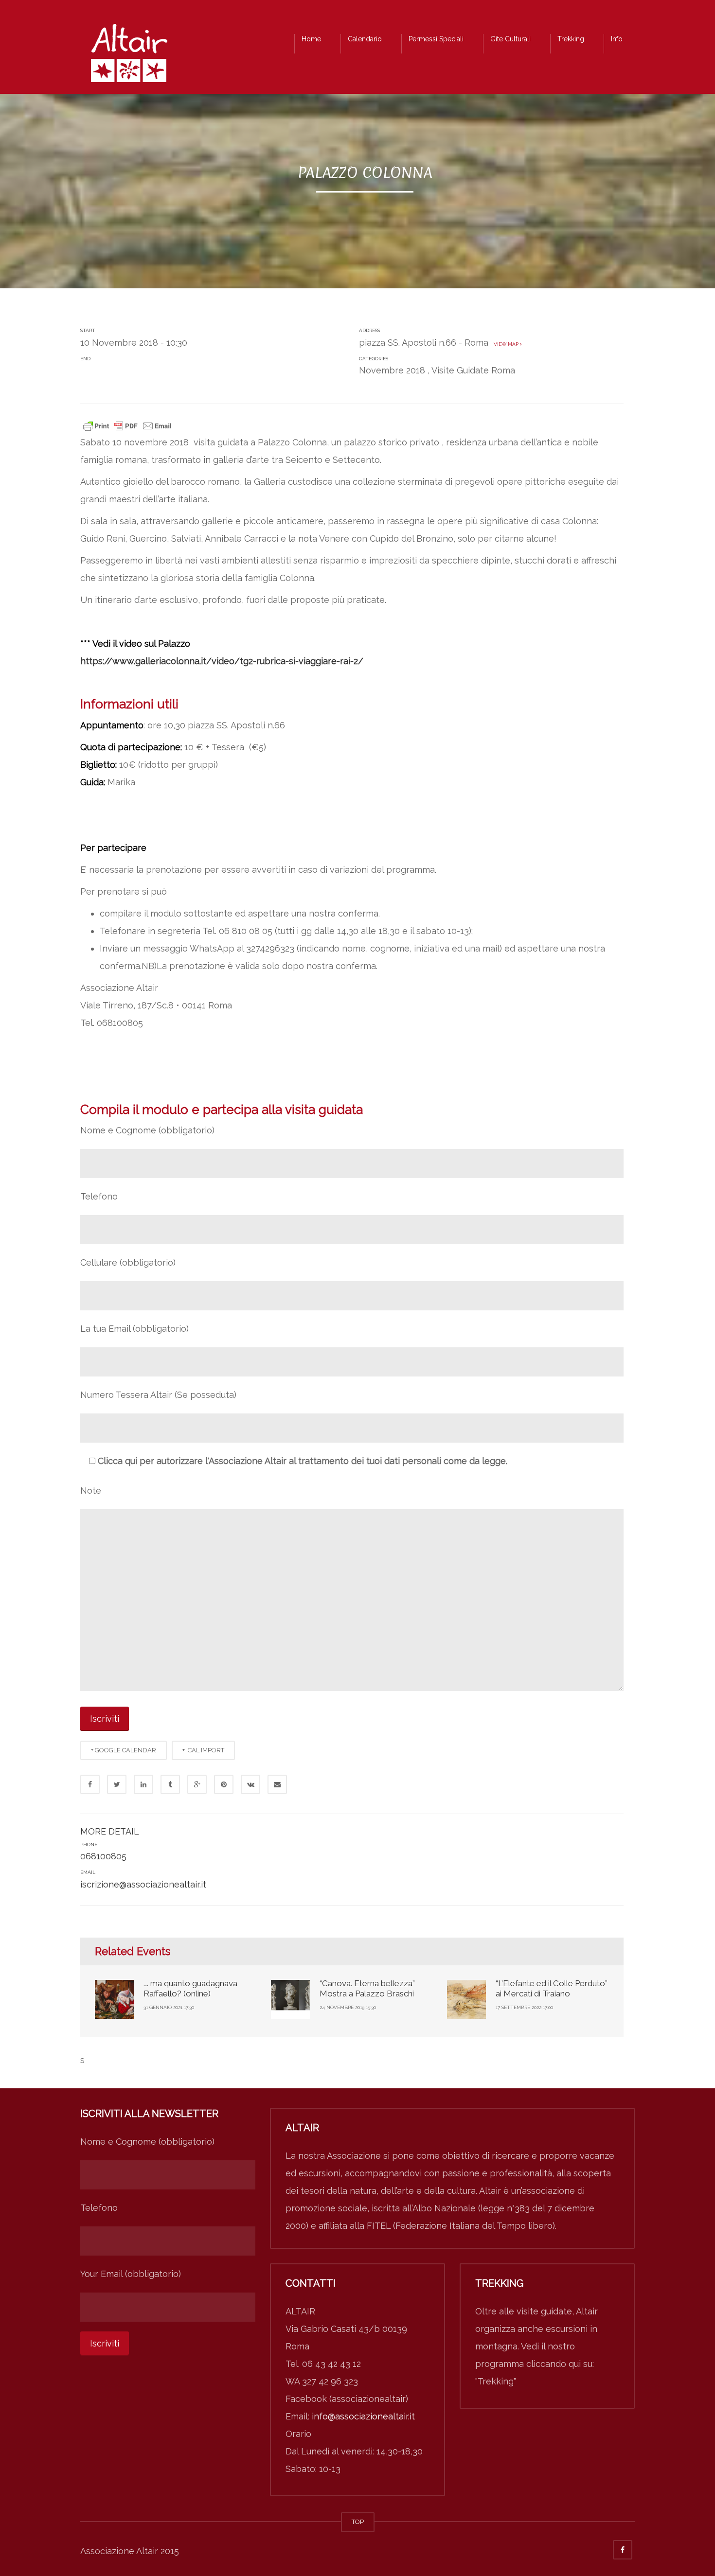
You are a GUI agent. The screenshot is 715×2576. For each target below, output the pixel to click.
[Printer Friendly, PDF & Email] (127, 425)
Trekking (571, 39)
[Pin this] (224, 1784)
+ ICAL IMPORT (203, 1750)
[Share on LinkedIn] (143, 1784)
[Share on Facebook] (90, 1784)
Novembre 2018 (392, 370)
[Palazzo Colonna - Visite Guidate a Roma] (129, 56)
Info (617, 39)
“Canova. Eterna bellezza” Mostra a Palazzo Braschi (367, 1988)
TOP (358, 2522)
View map (505, 344)
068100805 (103, 1856)
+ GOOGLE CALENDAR (124, 1750)
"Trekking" (496, 2381)
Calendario (365, 39)
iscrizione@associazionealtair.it (143, 1884)
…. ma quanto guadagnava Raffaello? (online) (190, 1988)
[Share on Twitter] (117, 1784)
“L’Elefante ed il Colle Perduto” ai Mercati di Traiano (552, 1988)
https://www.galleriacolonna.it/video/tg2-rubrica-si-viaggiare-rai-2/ (222, 661)
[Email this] (277, 1784)
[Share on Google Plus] (197, 1784)
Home (311, 39)
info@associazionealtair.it (363, 2416)
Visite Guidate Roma (473, 370)
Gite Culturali (510, 39)
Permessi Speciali (436, 39)
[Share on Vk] (250, 1784)
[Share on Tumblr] (170, 1784)
